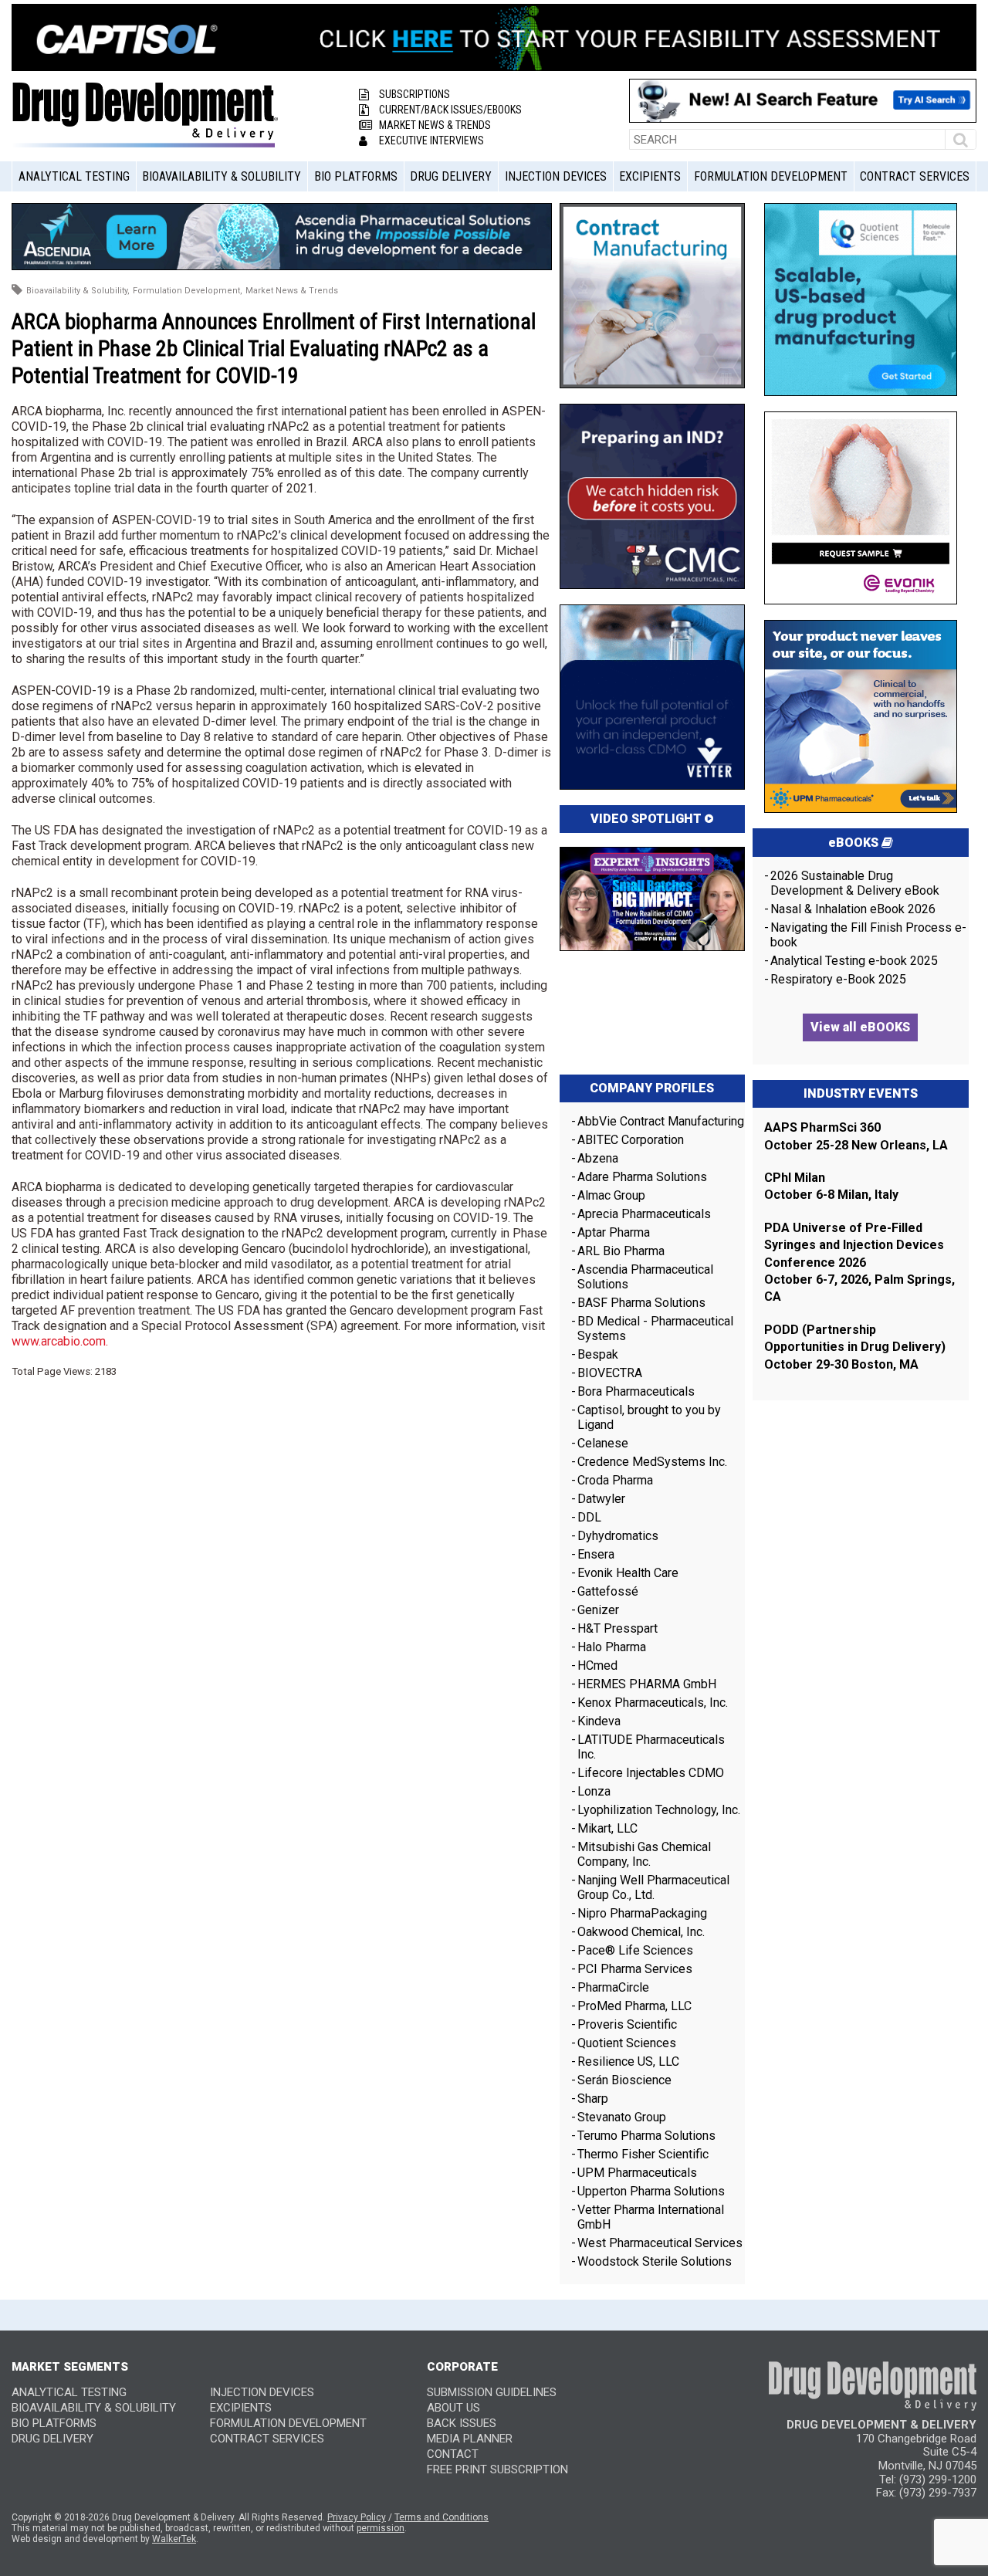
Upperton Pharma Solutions (653, 2191)
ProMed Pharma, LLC (634, 2006)
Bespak (598, 1354)
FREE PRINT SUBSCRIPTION (497, 2469)
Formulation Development (771, 176)
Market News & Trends (435, 125)
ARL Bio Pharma (621, 1251)
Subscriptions (414, 94)
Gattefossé (608, 1591)
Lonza (594, 1791)
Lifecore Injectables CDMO (651, 1773)
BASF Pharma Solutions (641, 1303)
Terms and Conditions (442, 2517)
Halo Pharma (612, 1647)
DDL (589, 1517)
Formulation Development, (188, 291)
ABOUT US (453, 2408)
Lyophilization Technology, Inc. (659, 1810)
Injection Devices (556, 176)
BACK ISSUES (462, 2423)
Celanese (603, 1443)
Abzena (598, 1158)
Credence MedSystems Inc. (652, 1462)
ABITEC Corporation (631, 1140)
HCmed (597, 1665)
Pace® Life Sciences (635, 1950)
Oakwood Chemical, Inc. (641, 1932)
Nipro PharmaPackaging (642, 1913)
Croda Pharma (615, 1480)
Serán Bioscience (624, 2080)
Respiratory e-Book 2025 (838, 979)
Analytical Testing (74, 176)
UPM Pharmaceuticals (637, 2173)
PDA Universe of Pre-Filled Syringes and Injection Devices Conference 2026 (854, 1245)
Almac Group (611, 1195)
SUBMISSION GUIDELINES (492, 2392)
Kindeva (599, 1721)
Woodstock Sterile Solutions (655, 2261)
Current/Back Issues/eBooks (450, 110)
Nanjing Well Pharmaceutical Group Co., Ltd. (653, 1887)
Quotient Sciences (627, 2043)
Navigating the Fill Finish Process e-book (868, 935)
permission (381, 2528)
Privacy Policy (357, 2517)
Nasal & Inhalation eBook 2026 (853, 909)
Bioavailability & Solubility (222, 176)
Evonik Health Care (628, 1573)
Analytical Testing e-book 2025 (854, 961)
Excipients (650, 176)
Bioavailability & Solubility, (78, 291)
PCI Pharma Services (635, 1969)
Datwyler (601, 1499)
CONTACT (453, 2454)
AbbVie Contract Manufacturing (661, 1121)
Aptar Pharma (614, 1232)
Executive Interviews (431, 140)
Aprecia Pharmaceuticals (644, 1214)
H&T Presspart (617, 1628)
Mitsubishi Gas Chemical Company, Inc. (644, 1854)
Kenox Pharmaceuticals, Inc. (653, 1703)
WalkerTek (174, 2539)
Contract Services (915, 176)
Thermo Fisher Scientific (643, 2154)
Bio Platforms (356, 176)
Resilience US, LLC (628, 2061)
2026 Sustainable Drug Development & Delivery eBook (855, 883)
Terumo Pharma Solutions (646, 2136)
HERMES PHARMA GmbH (647, 1684)
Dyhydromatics (618, 1536)
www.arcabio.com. (60, 1341)
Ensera (596, 1554)
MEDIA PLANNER (470, 2439)
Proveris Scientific (627, 2024)
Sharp (593, 2099)
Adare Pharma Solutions (642, 1177)
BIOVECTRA (610, 1373)
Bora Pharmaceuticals (636, 1391)
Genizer (598, 1610)
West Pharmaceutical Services (660, 2243)
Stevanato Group (622, 2117)
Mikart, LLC (607, 1828)
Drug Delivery (451, 176)
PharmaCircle (613, 1987)
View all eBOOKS (860, 1027)
